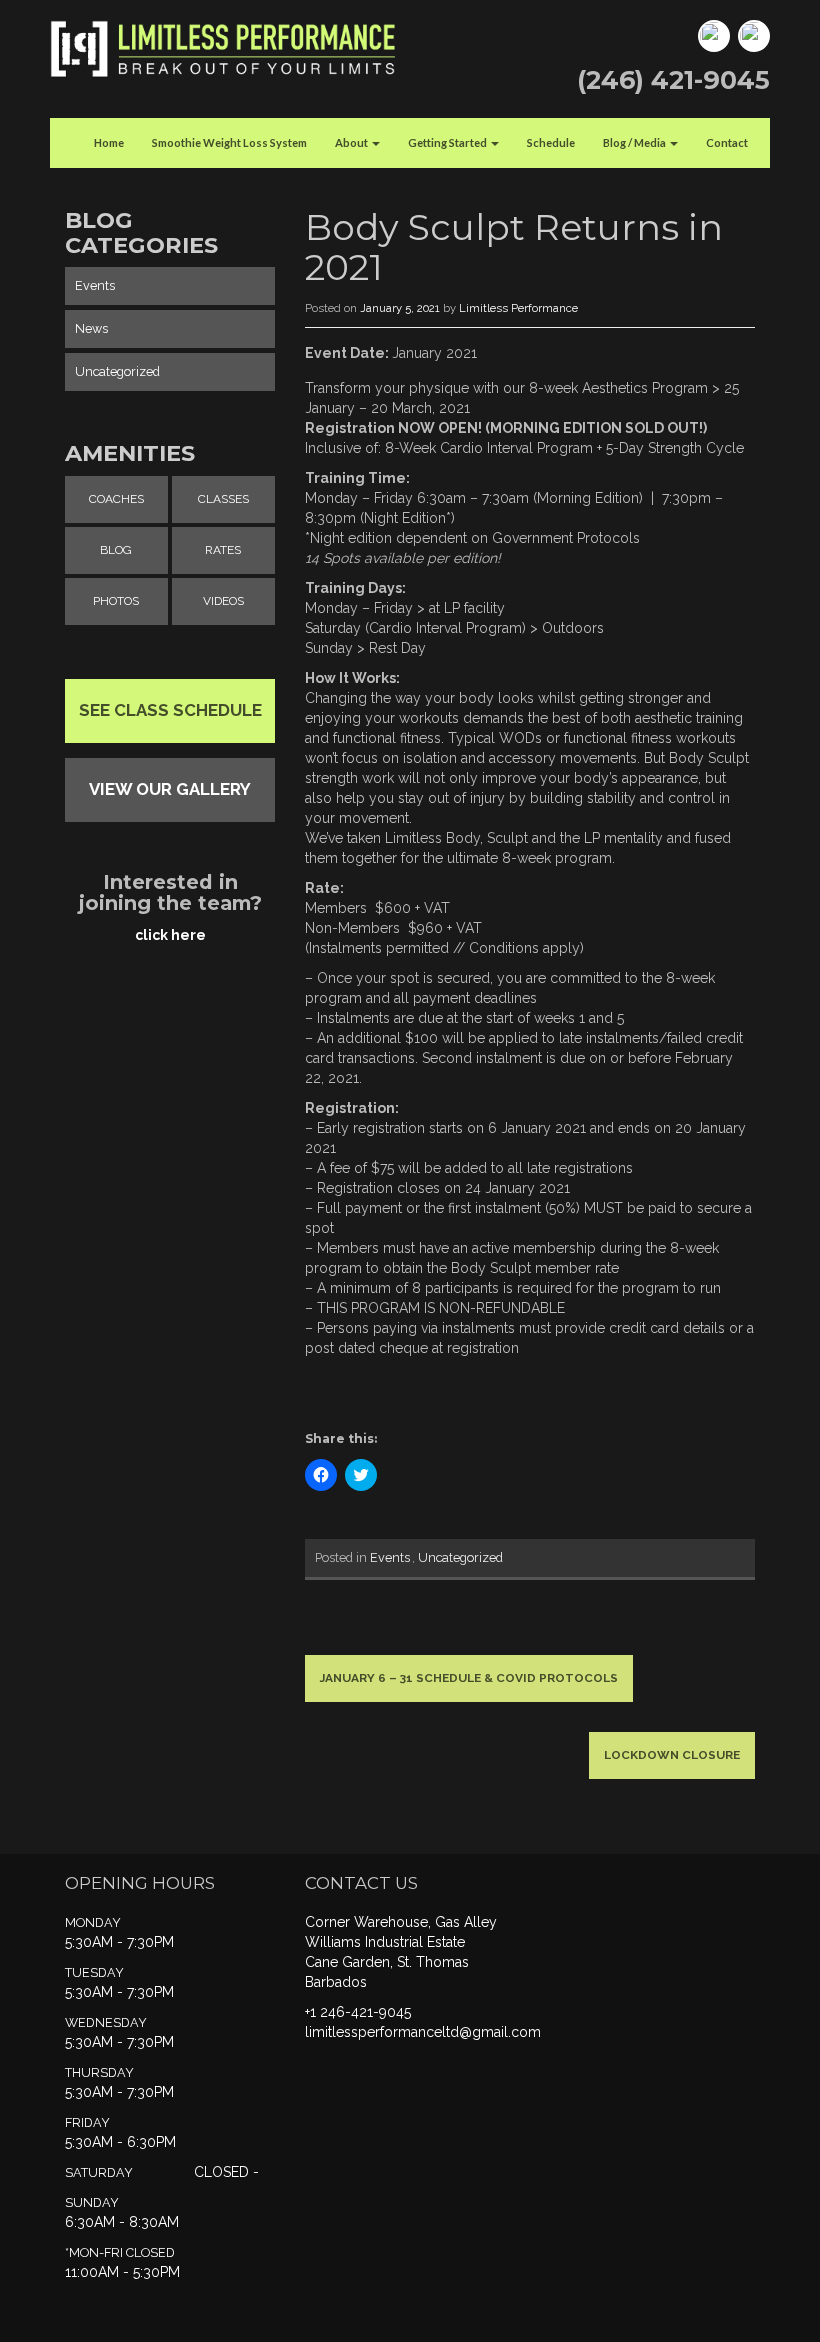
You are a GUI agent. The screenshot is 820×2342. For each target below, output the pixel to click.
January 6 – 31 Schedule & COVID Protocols (469, 1678)
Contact (727, 142)
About (352, 142)
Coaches (116, 499)
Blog (116, 550)
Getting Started (448, 142)
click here (170, 935)
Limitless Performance (518, 308)
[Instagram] (752, 35)
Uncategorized (460, 1557)
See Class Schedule (170, 710)
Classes (223, 499)
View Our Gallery (170, 789)
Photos (116, 601)
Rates (223, 550)
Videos (223, 601)
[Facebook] (712, 35)
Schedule (551, 142)
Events (390, 1557)
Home (109, 142)
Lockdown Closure (672, 1755)
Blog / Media (635, 142)
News (91, 328)
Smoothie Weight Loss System (229, 142)
